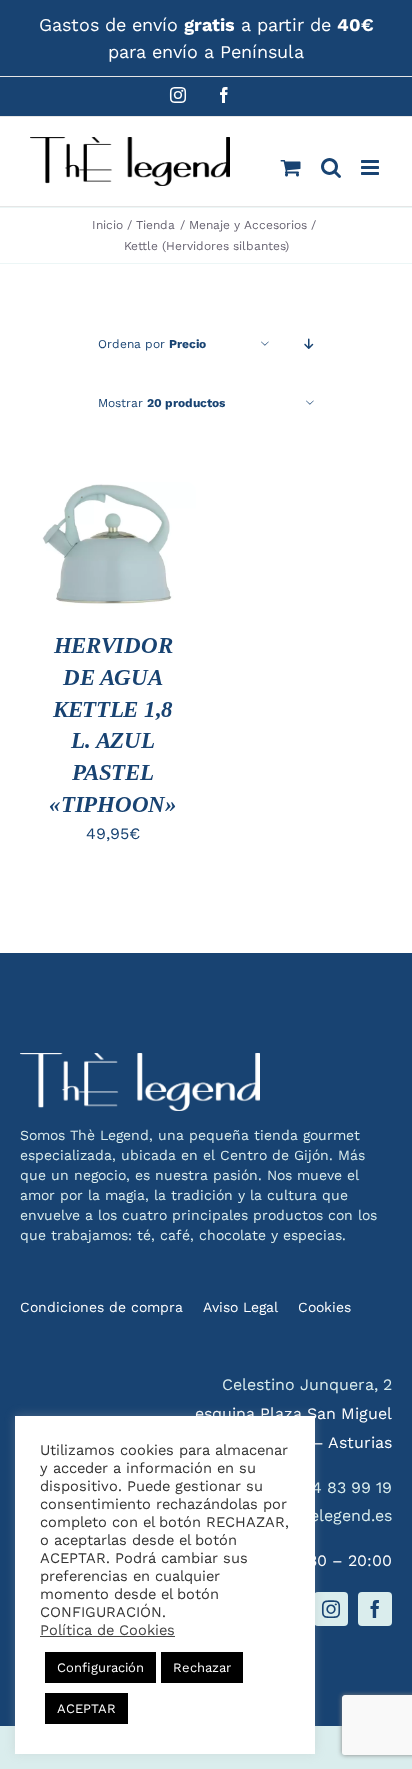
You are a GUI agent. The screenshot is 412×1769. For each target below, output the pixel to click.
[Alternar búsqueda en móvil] (331, 167)
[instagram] (331, 1609)
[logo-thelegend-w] (140, 1060)
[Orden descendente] (309, 344)
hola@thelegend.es (318, 1515)
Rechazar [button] (202, 1667)
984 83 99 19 (342, 1487)
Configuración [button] (100, 1667)
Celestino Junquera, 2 (307, 1384)
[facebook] (375, 1609)
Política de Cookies (107, 1630)
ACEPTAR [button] (86, 1708)
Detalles (79, 577)
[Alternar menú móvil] (371, 167)
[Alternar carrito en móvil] (291, 167)
